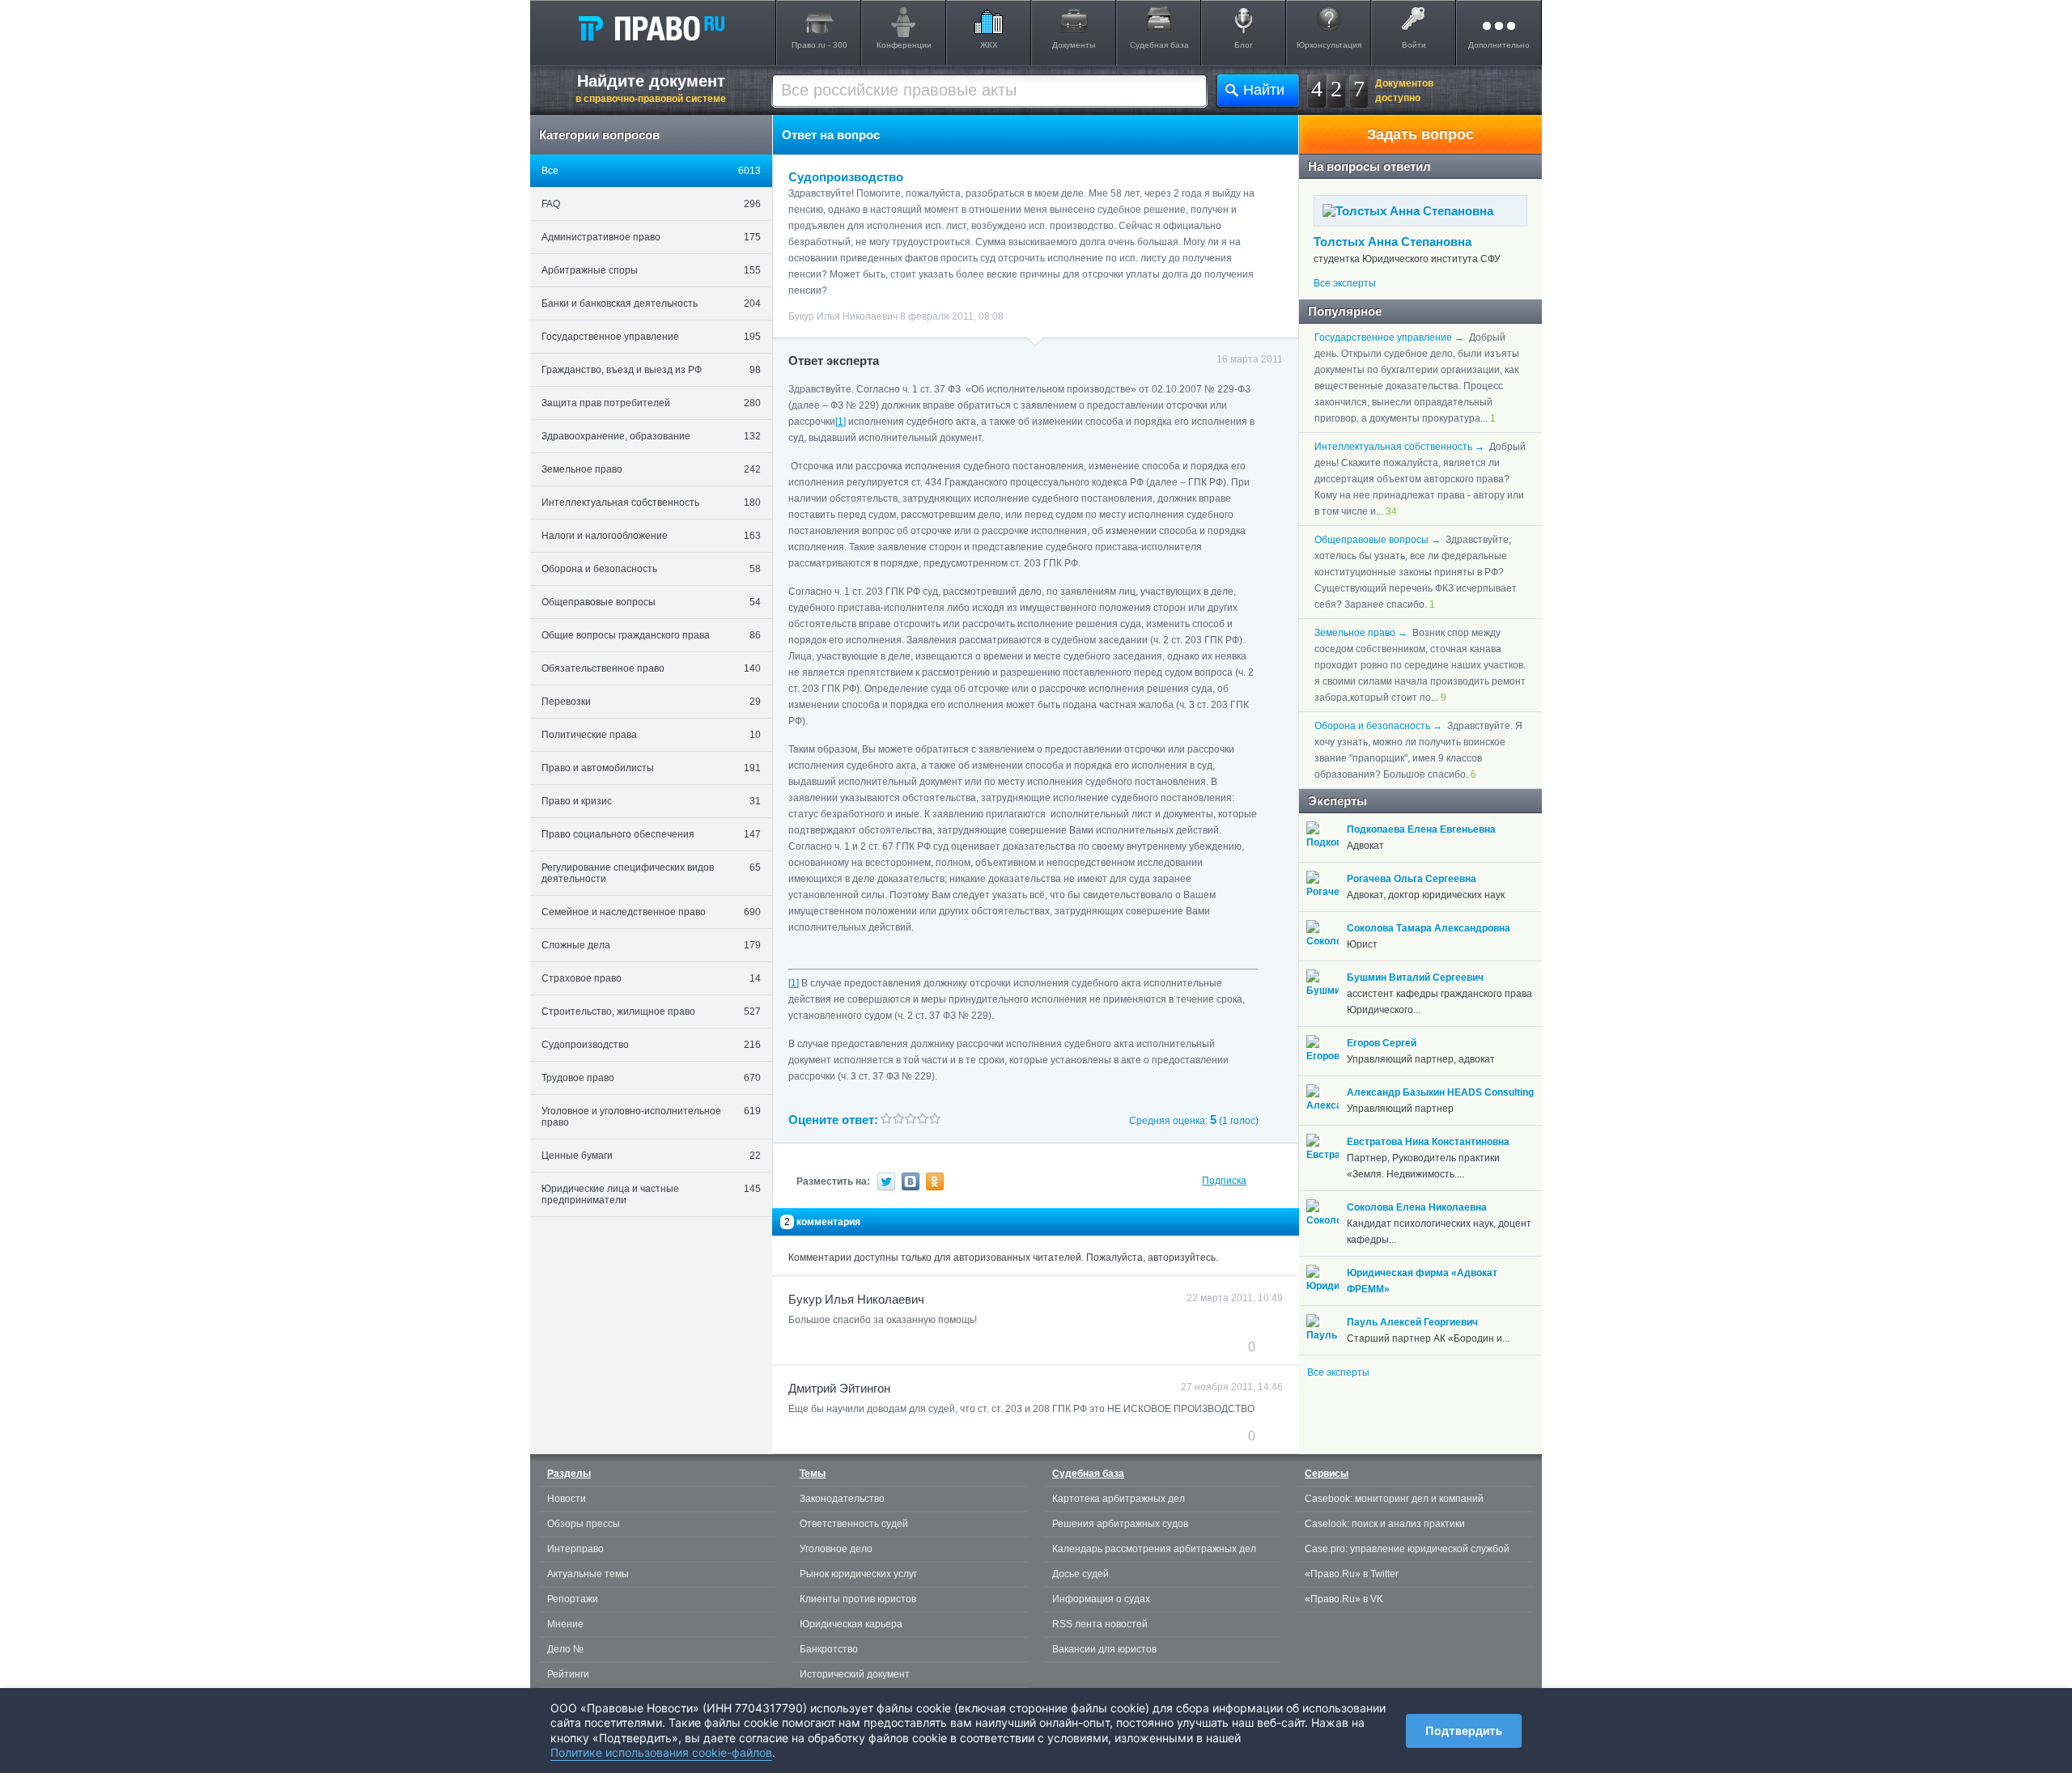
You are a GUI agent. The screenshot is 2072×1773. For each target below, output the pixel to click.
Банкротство (829, 1649)
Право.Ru (651, 28)
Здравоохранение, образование (651, 436)
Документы (1074, 45)
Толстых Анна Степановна (1393, 242)
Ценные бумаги (651, 1156)
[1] (794, 983)
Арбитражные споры (651, 270)
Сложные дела (651, 945)
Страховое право (651, 978)
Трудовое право (651, 1078)
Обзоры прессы (584, 1524)
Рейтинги (568, 1674)
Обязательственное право (651, 668)
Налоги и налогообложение (651, 536)
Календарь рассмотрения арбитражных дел (1154, 1549)
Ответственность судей (854, 1524)
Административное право (651, 237)
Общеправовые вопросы (651, 602)
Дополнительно (1499, 45)
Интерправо (575, 1549)
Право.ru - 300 (819, 45)
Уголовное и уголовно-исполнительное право (651, 1117)
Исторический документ (855, 1674)
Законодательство (842, 1499)
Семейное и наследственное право (651, 912)
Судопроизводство (651, 1045)
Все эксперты (1345, 283)
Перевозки (651, 702)
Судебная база (1159, 45)
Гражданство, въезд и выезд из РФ (651, 370)
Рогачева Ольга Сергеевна (1412, 879)
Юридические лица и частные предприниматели (651, 1194)
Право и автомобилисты (651, 768)
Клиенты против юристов (858, 1599)
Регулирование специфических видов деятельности (651, 873)
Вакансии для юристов (1104, 1649)
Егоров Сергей (1382, 1043)
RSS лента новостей (1100, 1624)
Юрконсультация (1329, 45)
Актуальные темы (588, 1574)
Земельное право (651, 469)
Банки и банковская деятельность (651, 303)
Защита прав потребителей (651, 403)
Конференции (904, 45)
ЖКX (989, 45)
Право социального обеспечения (651, 834)
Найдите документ (651, 88)
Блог (1244, 45)
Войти (1414, 45)
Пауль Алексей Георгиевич (1412, 1322)
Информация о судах (1101, 1599)
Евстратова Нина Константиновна (1428, 1142)
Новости (567, 1499)
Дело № (565, 1649)
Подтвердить (1464, 1731)
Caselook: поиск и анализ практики (1385, 1524)
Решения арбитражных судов (1120, 1524)
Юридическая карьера (851, 1624)
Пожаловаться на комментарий (869, 1347)
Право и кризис (651, 801)
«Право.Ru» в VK (1344, 1599)
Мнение (565, 1624)
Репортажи (573, 1599)
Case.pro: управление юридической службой (1407, 1549)
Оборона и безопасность (651, 569)
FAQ (651, 204)
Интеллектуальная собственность (651, 503)
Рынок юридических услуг (858, 1574)
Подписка (1224, 1181)
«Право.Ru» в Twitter (1352, 1574)
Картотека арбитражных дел (1119, 1499)
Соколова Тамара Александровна (1429, 928)
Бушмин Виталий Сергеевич (1415, 978)
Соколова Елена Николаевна (1417, 1207)
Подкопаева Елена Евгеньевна (1421, 829)
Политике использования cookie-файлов (661, 1752)
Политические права (651, 735)
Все (651, 171)
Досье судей (1081, 1574)
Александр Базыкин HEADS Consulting (1440, 1092)
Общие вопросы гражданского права (651, 635)
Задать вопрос (1420, 134)
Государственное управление (651, 337)
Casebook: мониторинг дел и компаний (1394, 1499)
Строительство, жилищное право (651, 1012)
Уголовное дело (836, 1549)
